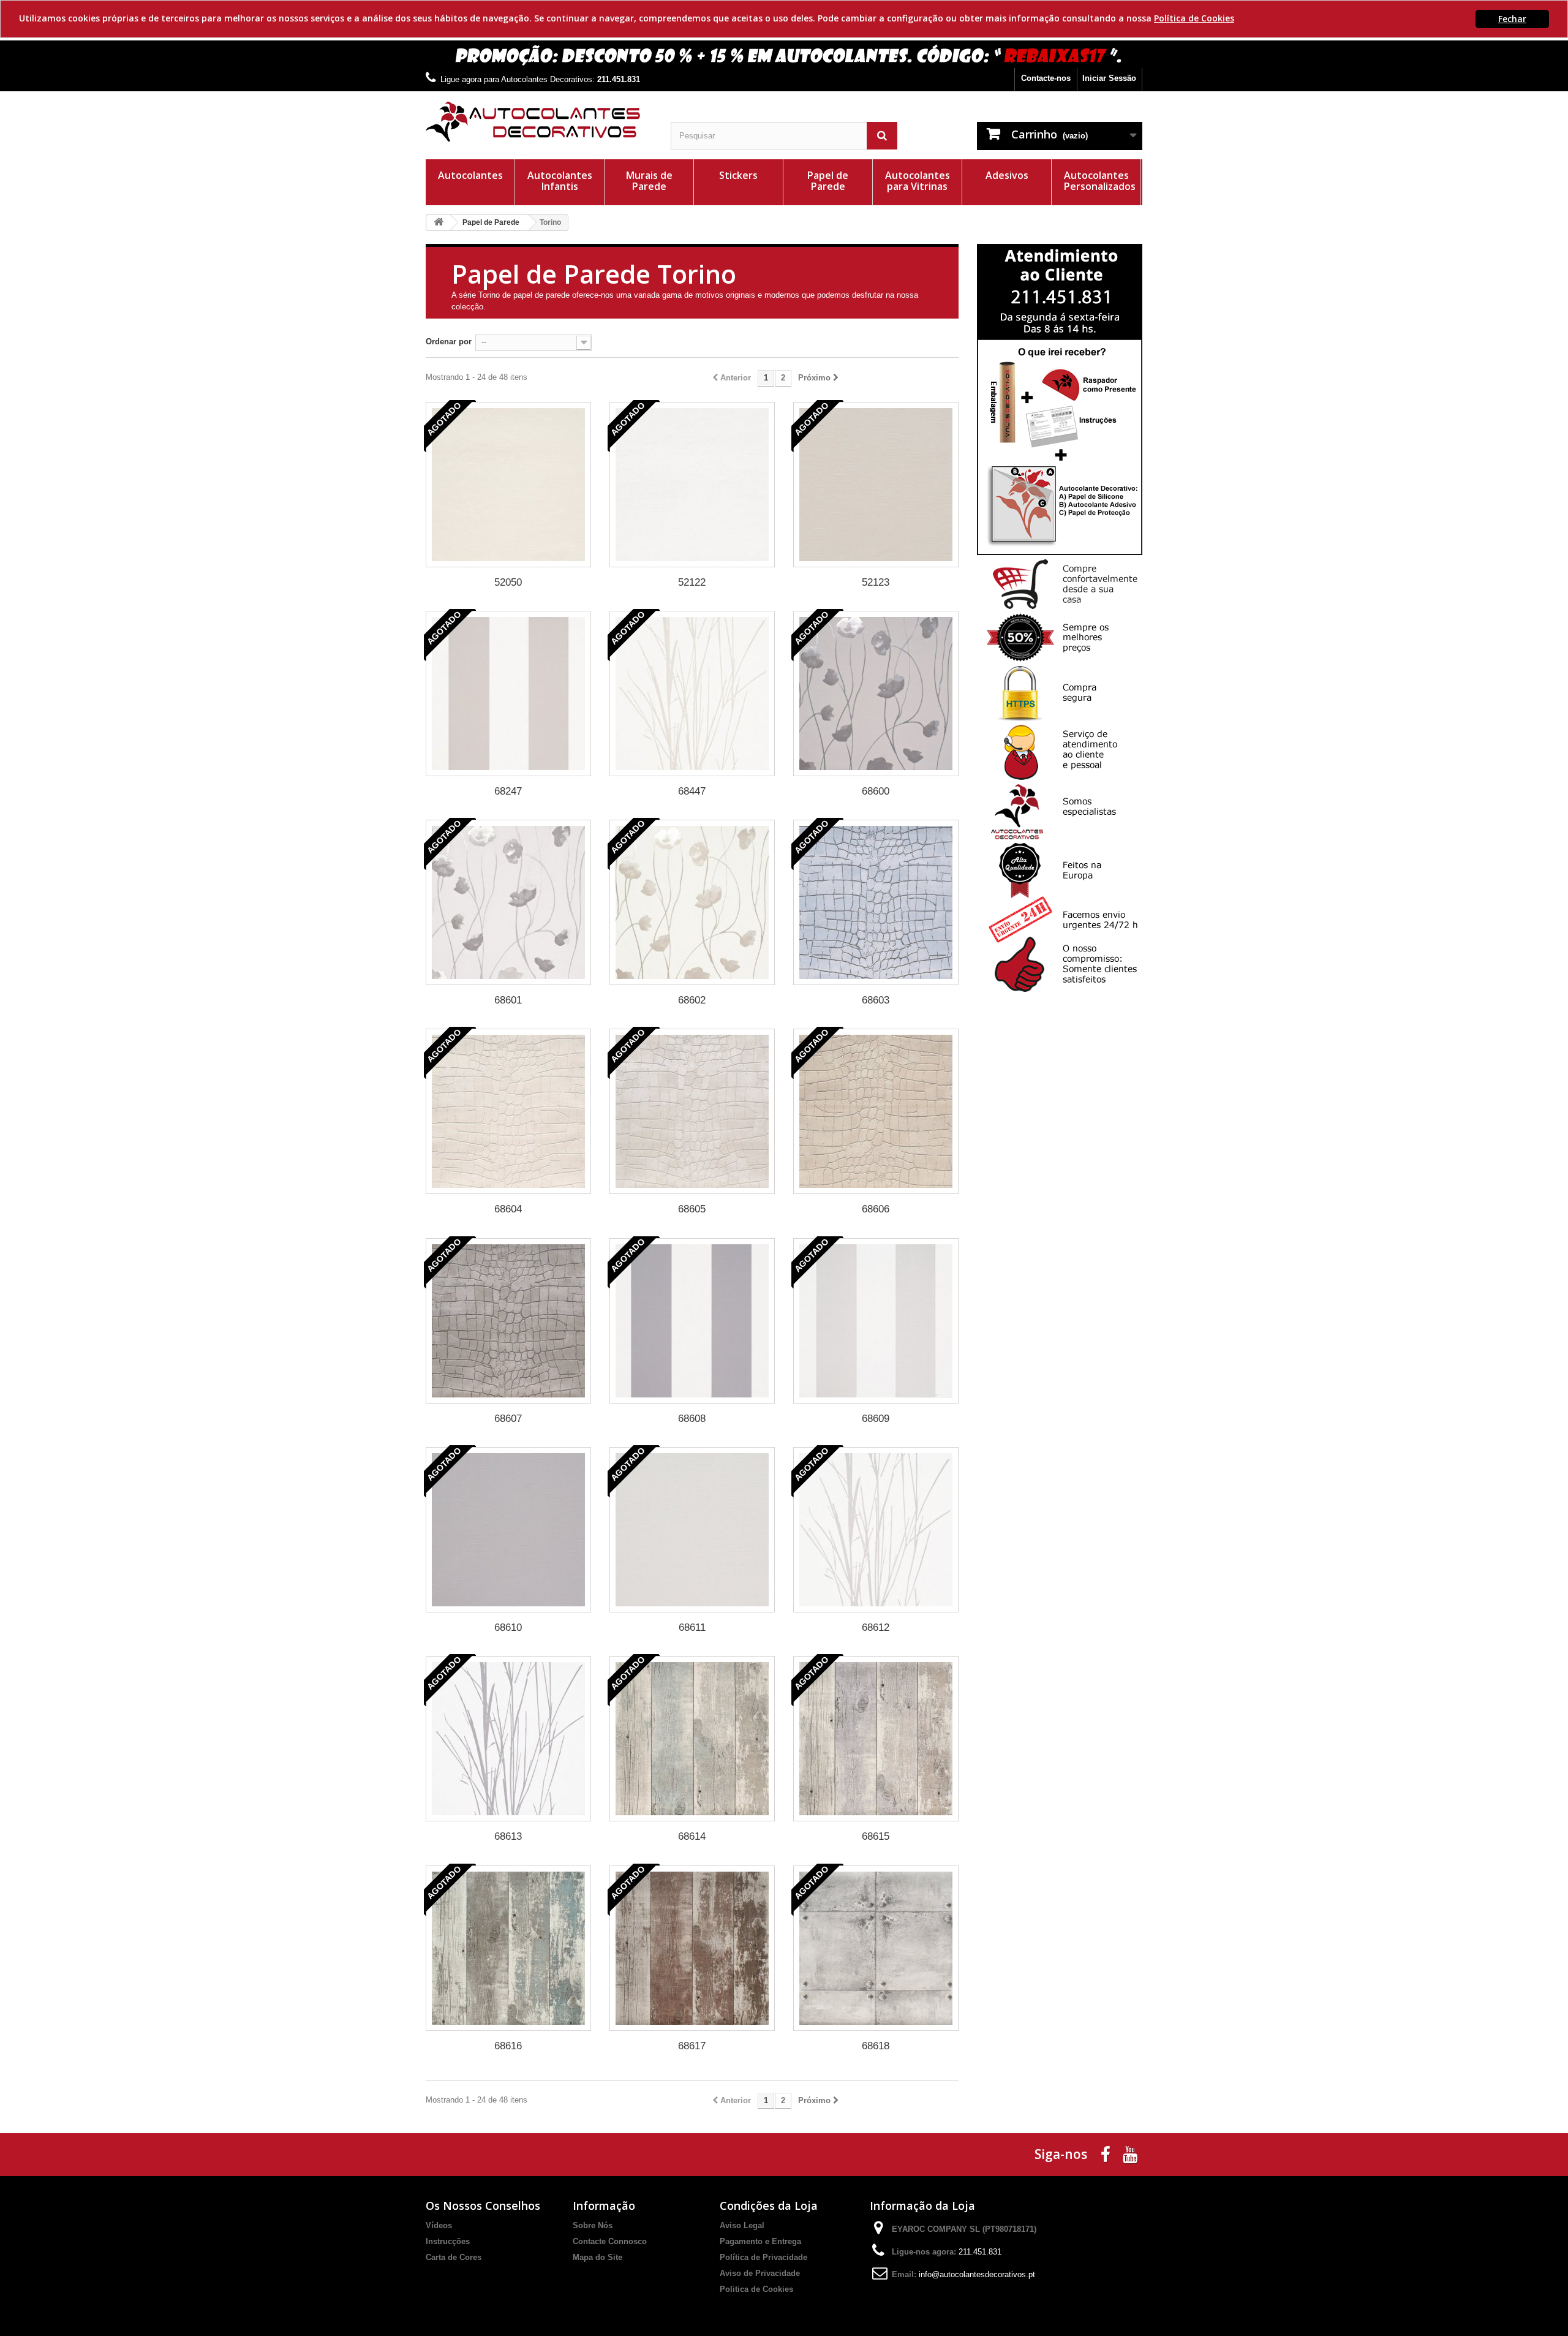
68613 (508, 1836)
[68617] (692, 1948)
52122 (692, 582)
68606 (876, 1209)
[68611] (692, 1530)
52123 (876, 582)
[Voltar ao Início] (439, 223)
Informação (604, 2206)
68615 (876, 1836)
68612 (876, 1627)
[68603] (876, 902)
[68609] (876, 1321)
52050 (508, 582)
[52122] (692, 485)
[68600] (876, 694)
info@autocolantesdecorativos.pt (977, 2274)
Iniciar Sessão (1109, 78)
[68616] (508, 1948)
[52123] (876, 485)
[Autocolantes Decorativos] (539, 122)
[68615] (876, 1739)
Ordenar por (449, 342)
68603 (876, 1000)
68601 (508, 1000)
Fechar (1512, 19)
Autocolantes (470, 175)
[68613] (508, 1739)
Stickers (738, 175)
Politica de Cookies (756, 2289)
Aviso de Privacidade (760, 2273)
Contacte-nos (1046, 78)
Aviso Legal (742, 2225)
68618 (876, 2046)
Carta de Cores (454, 2257)
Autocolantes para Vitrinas (918, 181)
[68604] (508, 1111)
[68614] (692, 1739)
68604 (508, 1209)
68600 (876, 791)
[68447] (692, 694)
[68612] (876, 1530)
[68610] (508, 1530)
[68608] (692, 1321)
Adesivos (1007, 175)
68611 (692, 1627)
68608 (692, 1419)
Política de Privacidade (763, 2257)
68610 (508, 1627)
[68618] (876, 1948)
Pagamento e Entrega (760, 2241)
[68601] (508, 902)
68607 (508, 1419)
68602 (692, 1000)
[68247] (508, 694)
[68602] (692, 902)
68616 (508, 2046)
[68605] (692, 1111)
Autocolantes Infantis (560, 181)
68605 (692, 1209)
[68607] (508, 1321)
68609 (876, 1419)
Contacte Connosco (610, 2241)
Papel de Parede (828, 181)
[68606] (876, 1111)
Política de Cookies (1194, 18)
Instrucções (448, 2241)
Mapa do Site (597, 2257)
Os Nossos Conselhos (483, 2206)
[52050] (508, 485)
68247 (508, 791)
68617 (692, 2046)
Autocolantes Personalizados (1100, 181)
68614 (692, 1836)
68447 (692, 791)
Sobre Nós (593, 2225)
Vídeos (439, 2225)
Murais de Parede (649, 181)
